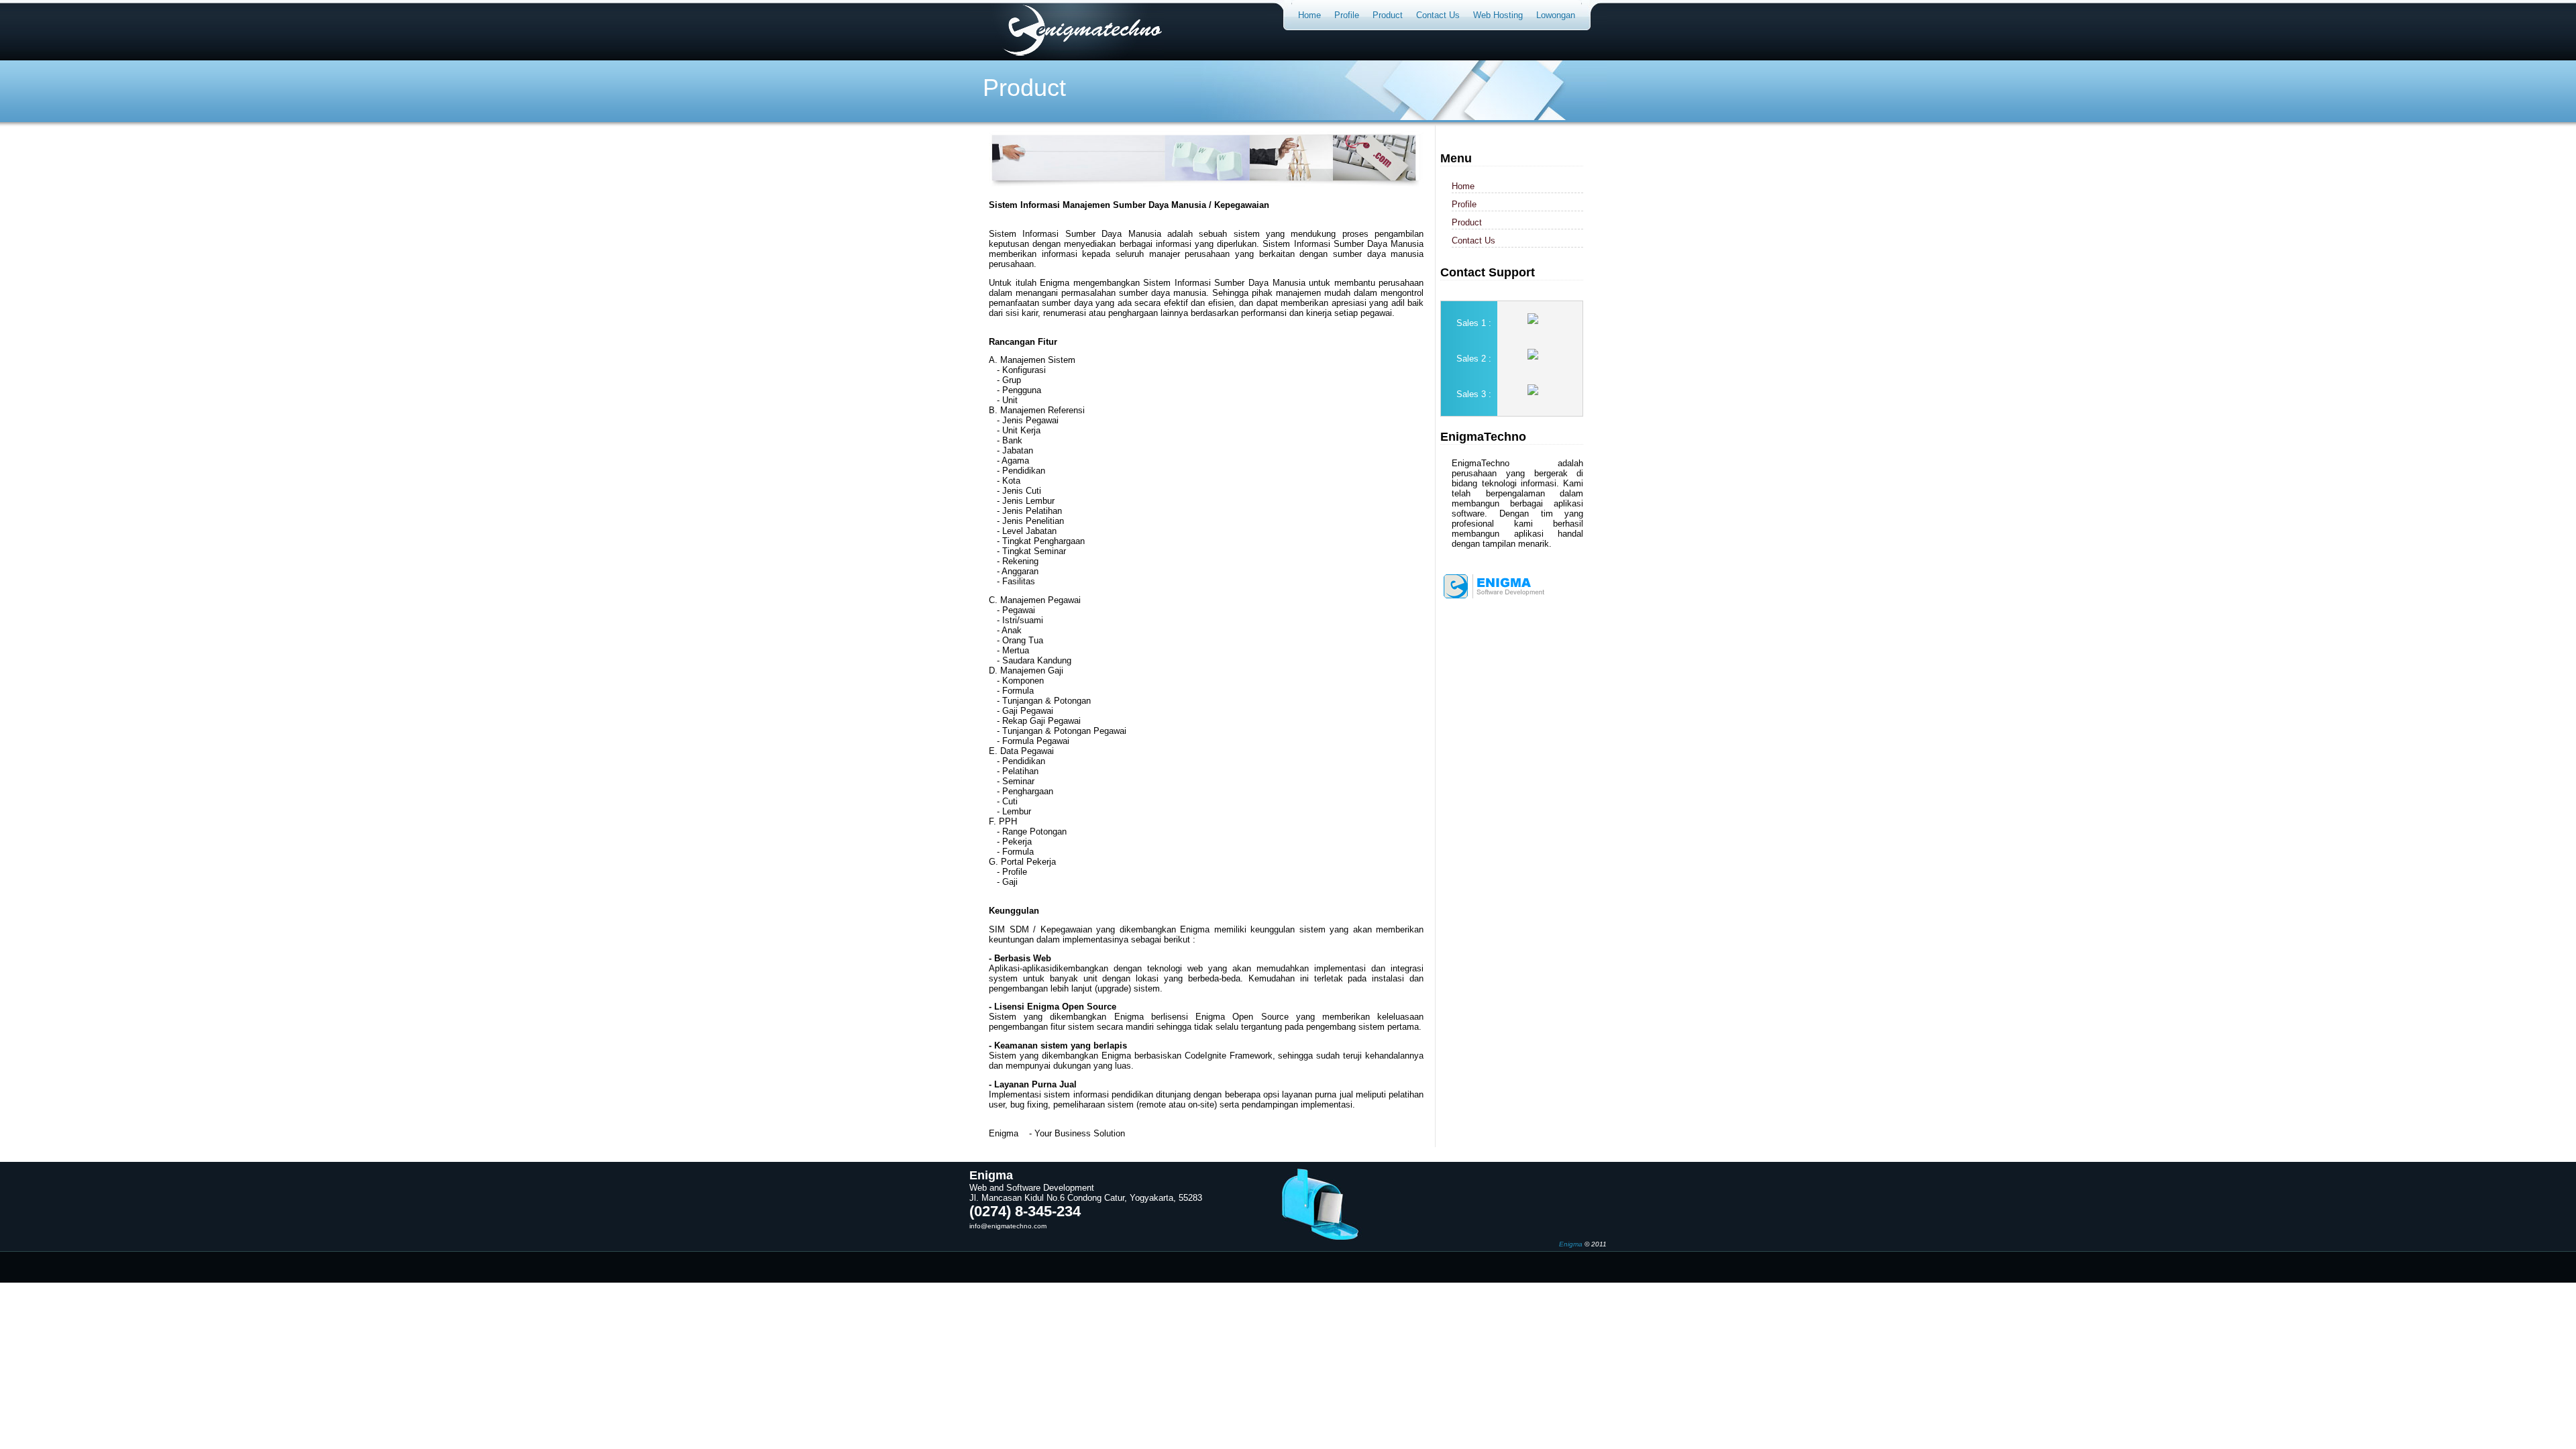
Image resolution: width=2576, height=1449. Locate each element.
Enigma (1571, 1244)
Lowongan (1556, 15)
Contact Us (1438, 15)
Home (1309, 15)
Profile (1347, 15)
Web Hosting (1498, 15)
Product (1388, 15)
